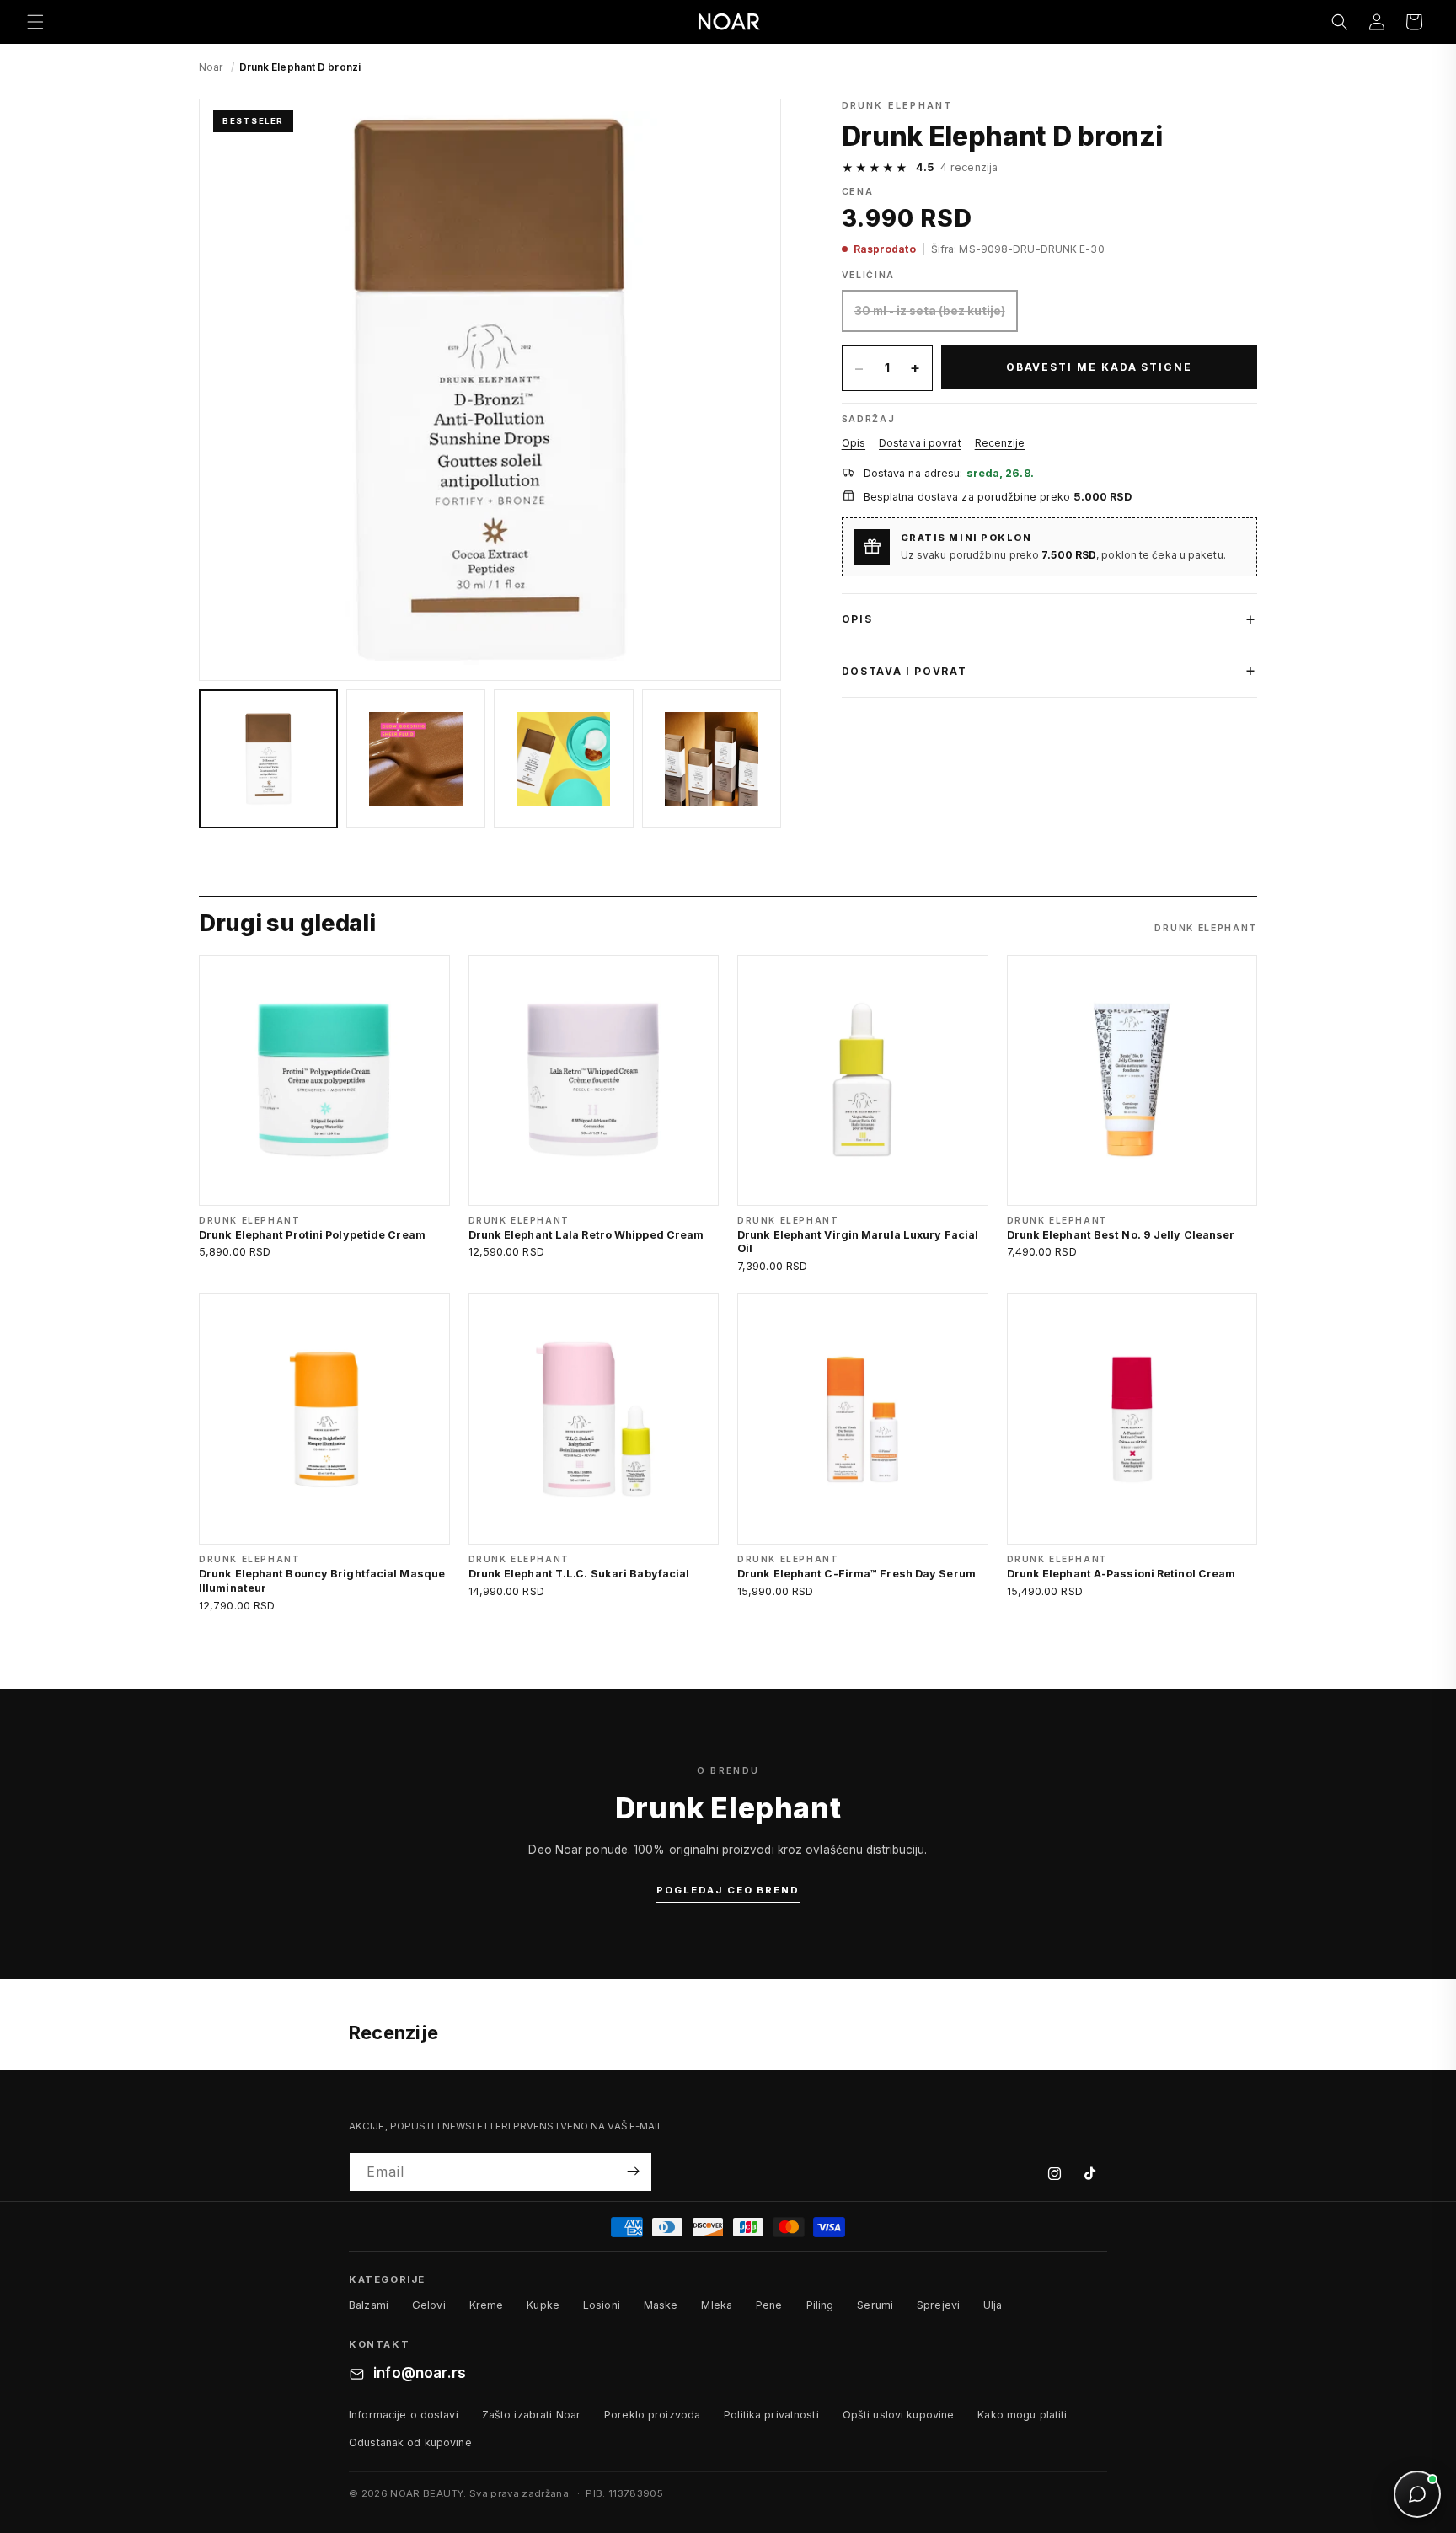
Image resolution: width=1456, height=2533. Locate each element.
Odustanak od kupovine (410, 2442)
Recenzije (1000, 443)
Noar (211, 67)
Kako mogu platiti (1022, 2415)
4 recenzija (969, 167)
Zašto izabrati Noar (531, 2415)
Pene (769, 2306)
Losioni (602, 2306)
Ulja (993, 2306)
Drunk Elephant (897, 105)
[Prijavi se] (633, 2171)
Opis (854, 443)
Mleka (717, 2306)
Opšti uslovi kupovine (899, 2415)
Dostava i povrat (920, 443)
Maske (661, 2306)
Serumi (875, 2306)
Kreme (487, 2306)
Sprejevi (938, 2306)
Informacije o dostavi (404, 2415)
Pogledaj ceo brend (728, 1890)
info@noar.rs (420, 2374)
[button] (35, 22)
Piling (820, 2306)
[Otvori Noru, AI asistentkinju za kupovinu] (1417, 2494)
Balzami (369, 2306)
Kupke (543, 2306)
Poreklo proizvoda (652, 2415)
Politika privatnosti (771, 2415)
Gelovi (429, 2306)
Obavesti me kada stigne (1099, 367)
